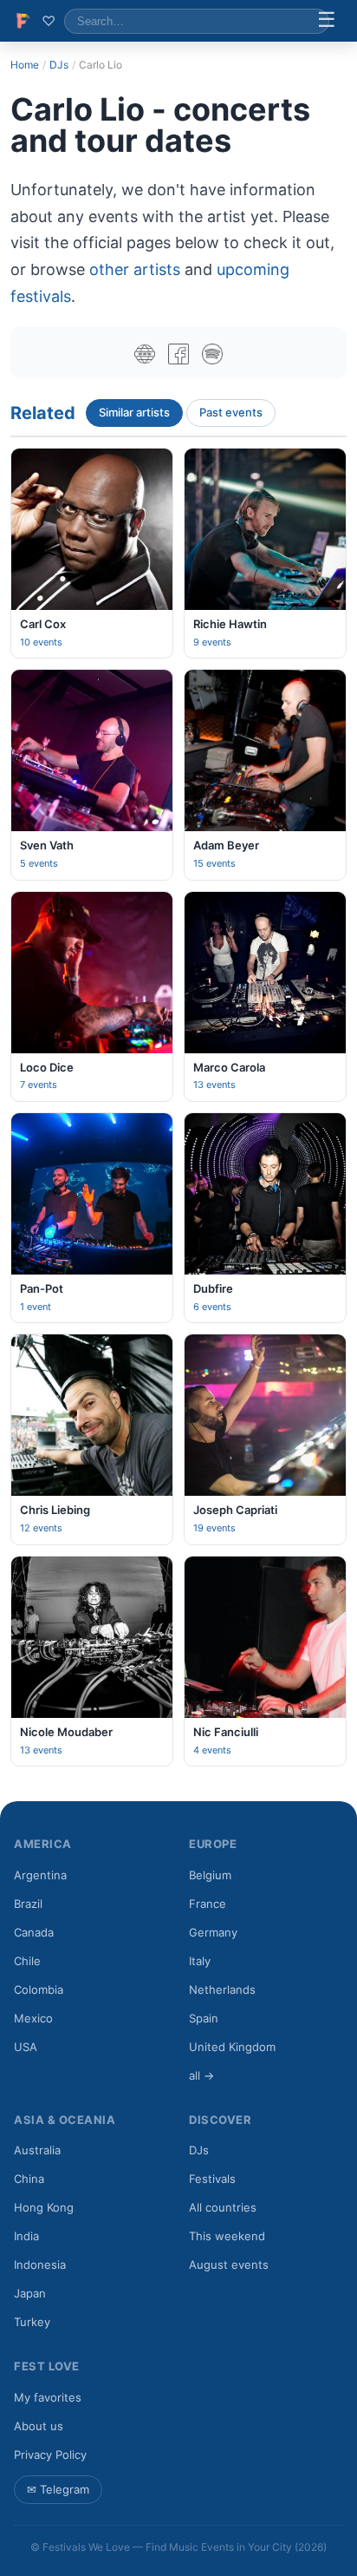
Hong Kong (44, 2207)
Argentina (40, 1875)
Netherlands (222, 1989)
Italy (200, 1961)
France (208, 1904)
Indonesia (40, 2265)
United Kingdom (232, 2047)
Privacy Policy (50, 2455)
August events (229, 2265)
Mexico (33, 2018)
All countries (223, 2207)
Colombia (39, 1989)
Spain (204, 2018)
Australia (37, 2150)
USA (26, 2047)
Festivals (212, 2179)
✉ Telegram (58, 2489)
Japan (30, 2293)
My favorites (48, 2397)
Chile (27, 1961)
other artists (135, 269)
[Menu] (327, 21)
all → (201, 2075)
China (29, 2179)
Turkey (32, 2322)
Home (25, 65)
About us (39, 2426)
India (26, 2236)
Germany (213, 1932)
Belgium (210, 1875)
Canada (34, 1932)
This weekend (227, 2236)
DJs (59, 65)
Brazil (28, 1904)
